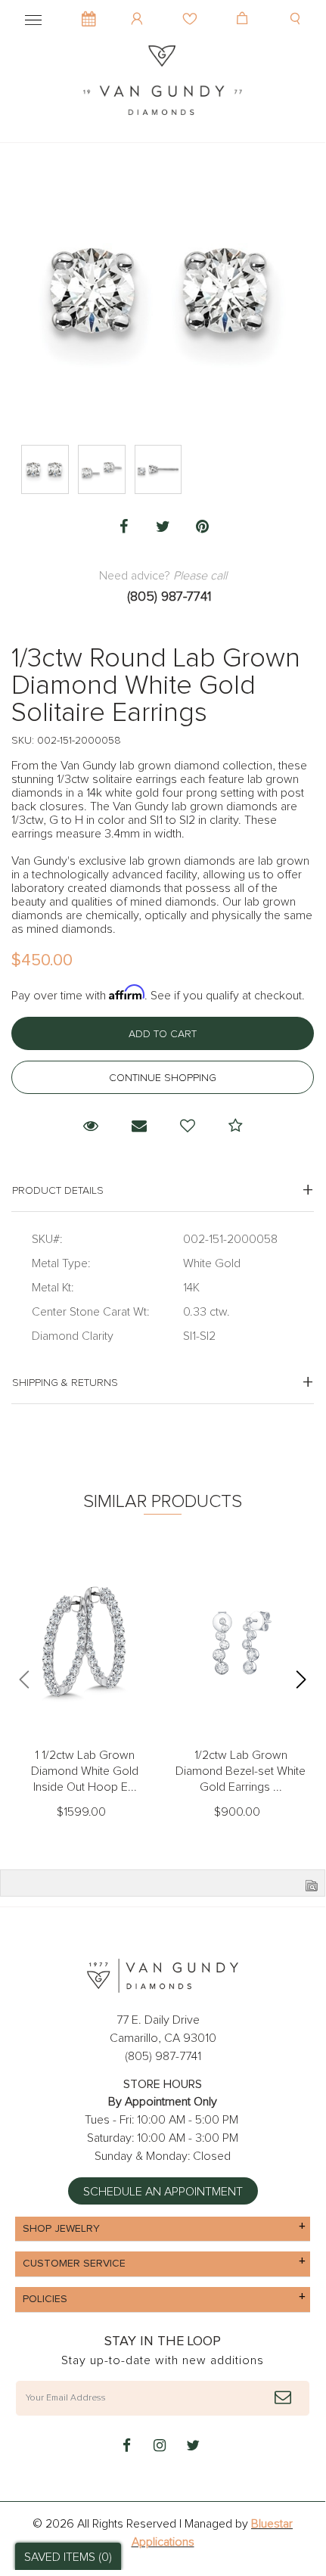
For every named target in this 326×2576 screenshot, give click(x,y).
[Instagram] (160, 2447)
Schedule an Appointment (163, 2192)
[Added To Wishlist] (188, 1126)
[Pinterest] (202, 527)
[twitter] (193, 2447)
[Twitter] (163, 527)
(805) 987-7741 (169, 597)
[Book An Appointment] (89, 11)
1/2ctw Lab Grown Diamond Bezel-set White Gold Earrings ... (241, 1771)
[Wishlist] (192, 8)
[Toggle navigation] (33, 17)
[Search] (297, 8)
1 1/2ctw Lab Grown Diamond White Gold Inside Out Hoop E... (85, 1771)
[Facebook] (123, 527)
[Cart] (244, 8)
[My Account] (139, 8)
